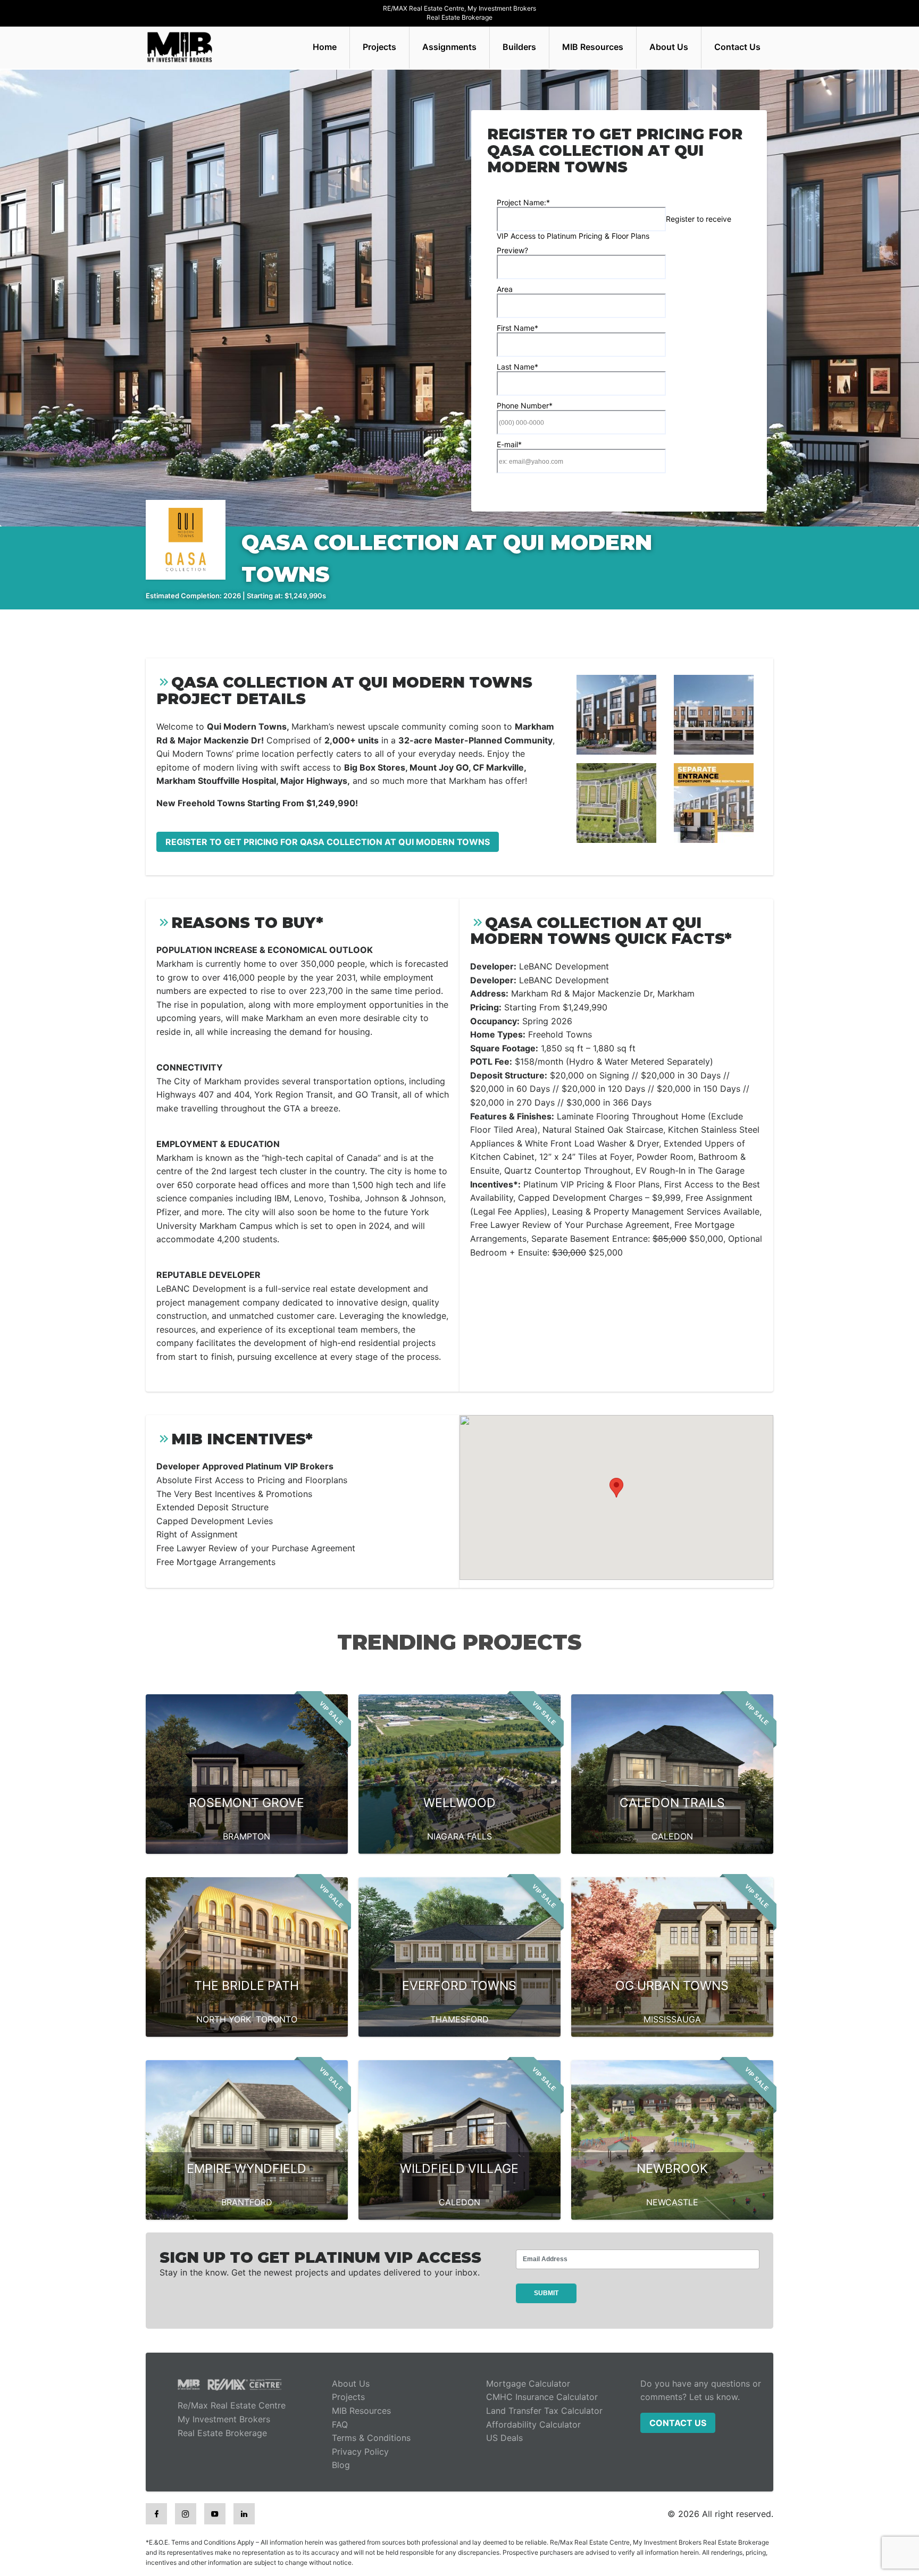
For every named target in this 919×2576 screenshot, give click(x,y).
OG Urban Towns (672, 1986)
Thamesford (459, 2019)
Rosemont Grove (247, 1803)
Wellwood (459, 1803)
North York (224, 2019)
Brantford (247, 2202)
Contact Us (737, 47)
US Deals (504, 2438)
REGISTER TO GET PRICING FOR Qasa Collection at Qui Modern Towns (328, 842)
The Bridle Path (247, 1986)
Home (325, 47)
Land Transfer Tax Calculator (544, 2411)
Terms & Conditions (371, 2438)
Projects (379, 47)
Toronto (277, 2019)
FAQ (340, 2424)
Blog (341, 2465)
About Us (669, 47)
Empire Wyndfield (247, 2169)
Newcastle (672, 2202)
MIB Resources (593, 47)
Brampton (247, 1836)
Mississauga (672, 2019)
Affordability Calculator (533, 2424)
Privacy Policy (360, 2452)
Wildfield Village (459, 2169)
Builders (519, 47)
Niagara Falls (459, 1836)
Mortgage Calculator (528, 2383)
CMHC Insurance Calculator (542, 2397)
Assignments (449, 47)
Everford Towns (459, 1986)
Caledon (672, 1836)
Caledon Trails (672, 1803)
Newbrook (672, 2169)
